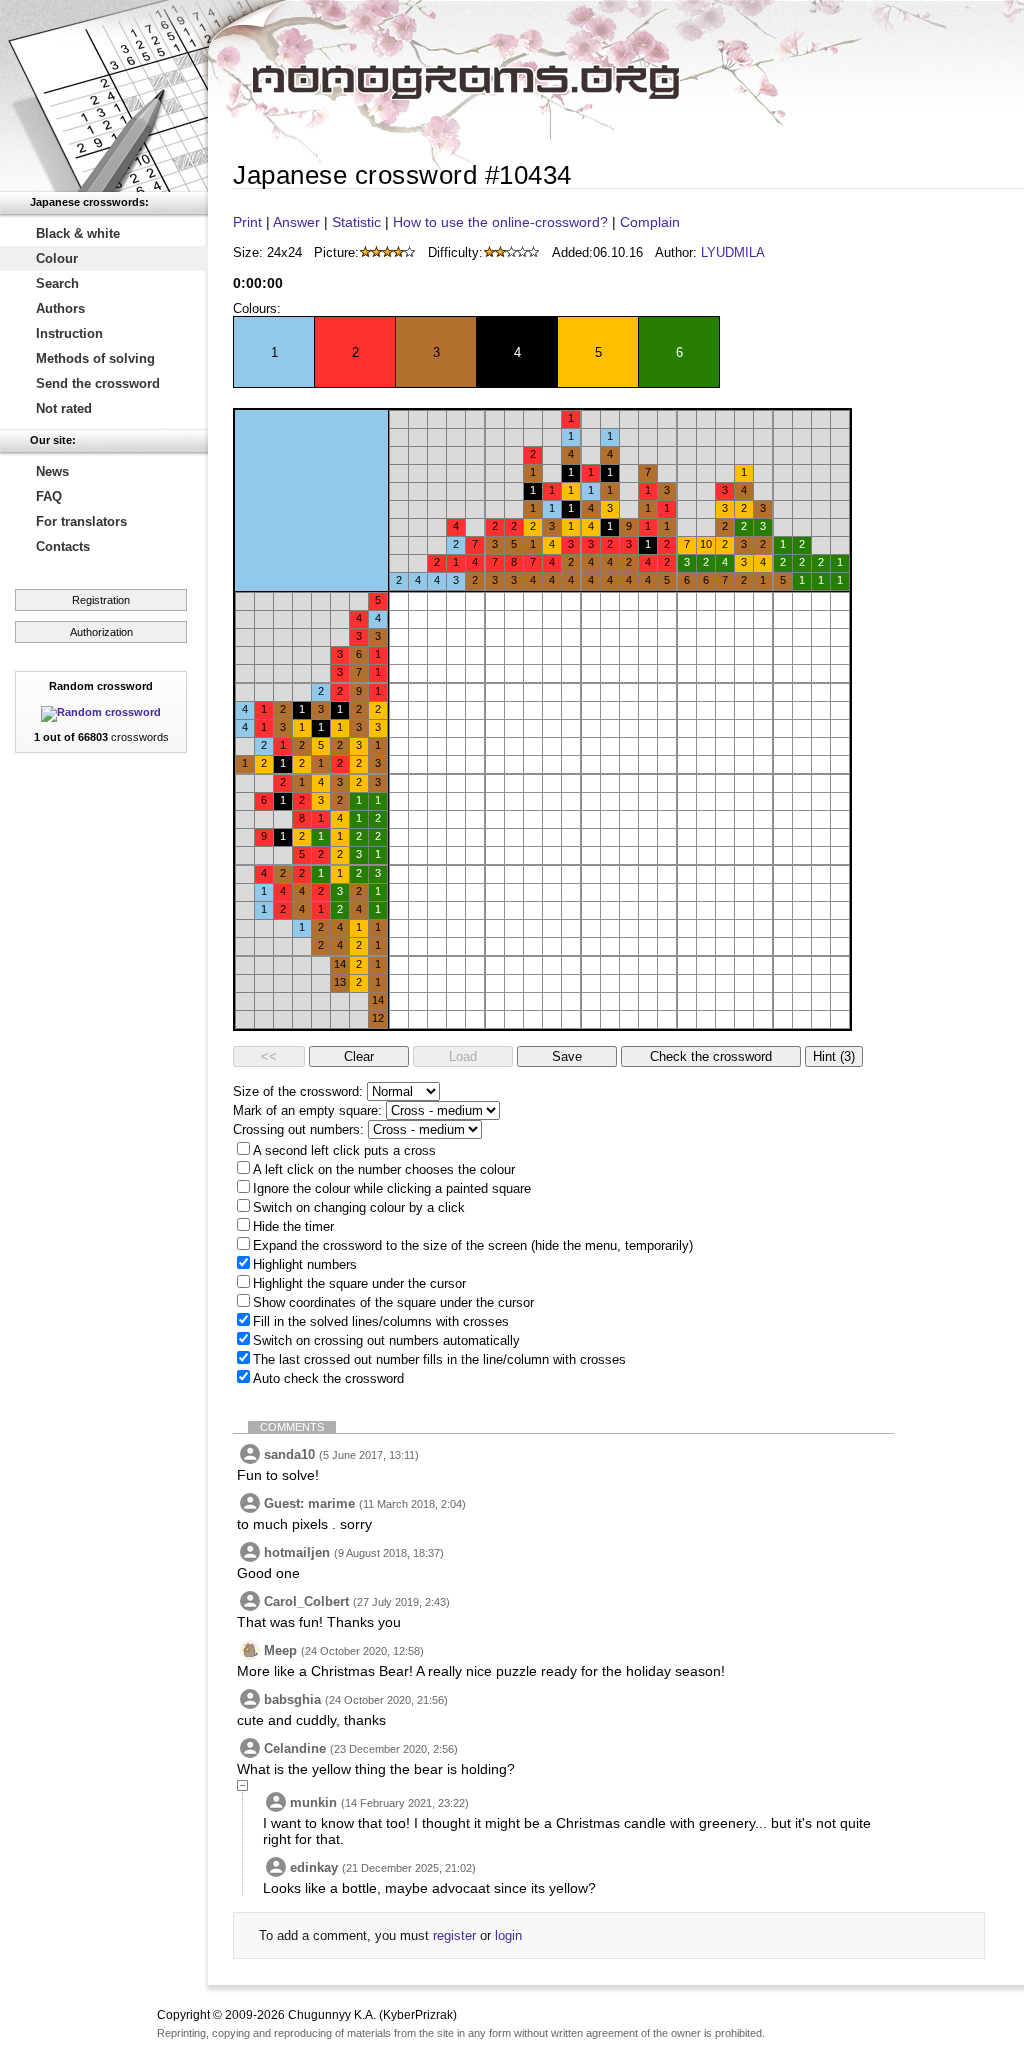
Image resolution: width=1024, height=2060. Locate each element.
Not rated (64, 408)
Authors (60, 308)
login (508, 1935)
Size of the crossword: (298, 1091)
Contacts (63, 546)
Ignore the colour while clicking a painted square (392, 1188)
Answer (296, 222)
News (52, 471)
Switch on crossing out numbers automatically (386, 1340)
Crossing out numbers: (298, 1129)
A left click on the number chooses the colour (384, 1169)
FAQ (49, 496)
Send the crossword (98, 383)
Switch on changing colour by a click (359, 1207)
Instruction (69, 333)
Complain (650, 222)
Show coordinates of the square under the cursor (393, 1302)
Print (247, 222)
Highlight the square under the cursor (359, 1283)
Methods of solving (95, 358)
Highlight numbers (305, 1264)
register (454, 1935)
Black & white (78, 233)
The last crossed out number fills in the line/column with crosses (439, 1359)
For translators (81, 521)
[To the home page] (104, 96)
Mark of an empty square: (307, 1110)
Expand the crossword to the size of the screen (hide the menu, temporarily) (473, 1245)
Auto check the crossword (328, 1378)
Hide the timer (293, 1226)
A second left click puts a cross (344, 1150)
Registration (101, 600)
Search (57, 283)
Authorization (101, 632)
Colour (57, 258)
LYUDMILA (733, 252)
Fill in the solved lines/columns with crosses (381, 1321)
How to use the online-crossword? (500, 222)
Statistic (356, 222)
